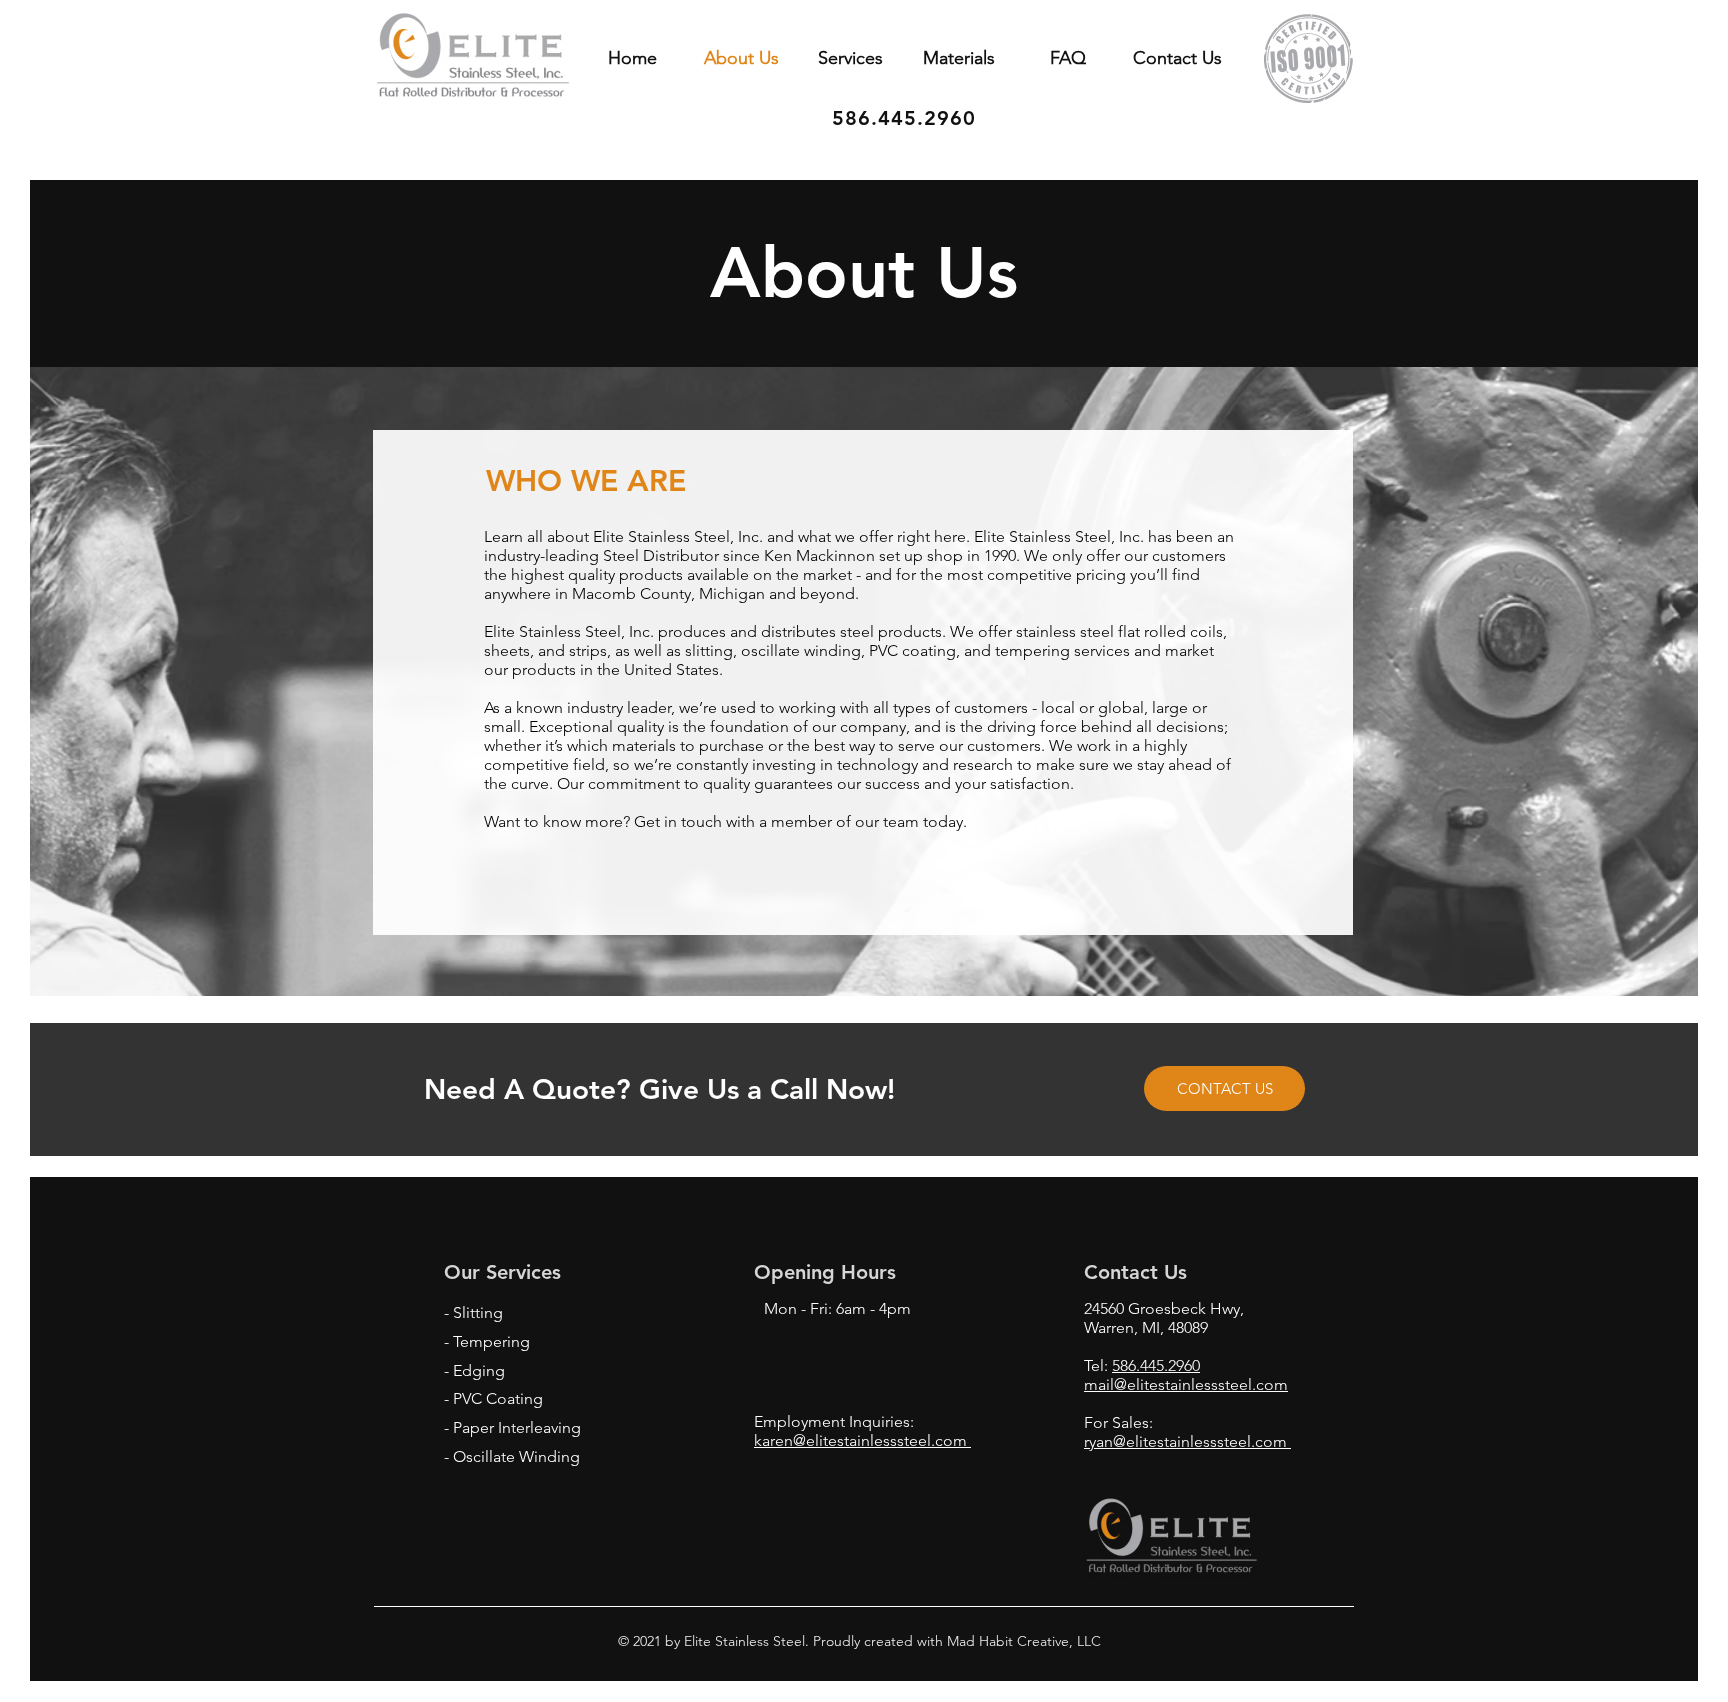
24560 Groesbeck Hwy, (1164, 1308)
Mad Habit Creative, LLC (1022, 1641)
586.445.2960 (1156, 1365)
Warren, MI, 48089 (1146, 1327)
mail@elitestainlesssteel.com (1186, 1384)
